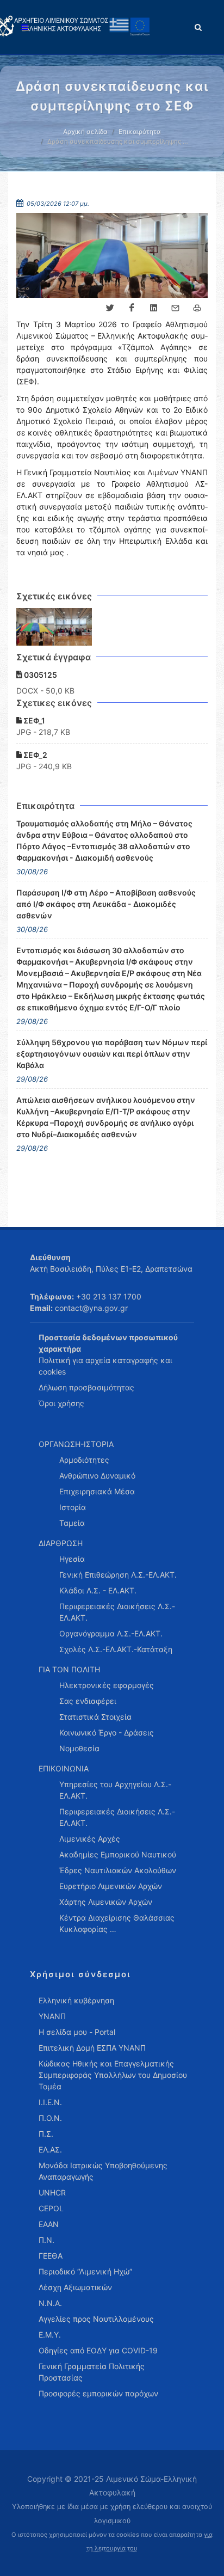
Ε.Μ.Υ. (50, 2335)
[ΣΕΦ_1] (35, 627)
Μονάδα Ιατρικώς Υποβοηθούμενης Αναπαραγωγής (103, 2171)
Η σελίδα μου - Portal (77, 2032)
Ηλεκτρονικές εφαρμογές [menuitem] (107, 1685)
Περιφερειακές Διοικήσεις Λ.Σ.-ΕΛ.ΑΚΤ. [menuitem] (117, 1612)
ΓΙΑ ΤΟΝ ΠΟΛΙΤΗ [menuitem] (69, 1669)
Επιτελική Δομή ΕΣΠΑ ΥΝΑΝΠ (92, 2048)
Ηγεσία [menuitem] (72, 1559)
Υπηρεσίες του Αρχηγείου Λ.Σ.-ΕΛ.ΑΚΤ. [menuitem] (115, 1790)
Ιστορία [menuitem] (73, 1507)
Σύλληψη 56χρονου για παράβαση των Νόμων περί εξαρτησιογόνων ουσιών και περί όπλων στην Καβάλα (112, 1054)
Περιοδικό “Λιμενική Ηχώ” (85, 2271)
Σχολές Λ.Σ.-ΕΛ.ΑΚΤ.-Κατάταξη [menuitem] (116, 1649)
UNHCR (52, 2192)
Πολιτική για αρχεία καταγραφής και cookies (105, 1366)
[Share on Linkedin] (153, 308)
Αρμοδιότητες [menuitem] (84, 1460)
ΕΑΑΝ (49, 2224)
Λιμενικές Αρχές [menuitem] (90, 1839)
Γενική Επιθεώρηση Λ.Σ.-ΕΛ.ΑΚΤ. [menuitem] (118, 1575)
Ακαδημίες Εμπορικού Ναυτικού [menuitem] (118, 1854)
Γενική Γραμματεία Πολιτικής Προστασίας (92, 2372)
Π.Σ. (46, 2134)
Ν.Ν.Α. (50, 2303)
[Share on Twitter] (110, 308)
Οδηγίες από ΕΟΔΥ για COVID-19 (98, 2350)
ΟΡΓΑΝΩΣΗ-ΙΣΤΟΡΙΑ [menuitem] (76, 1444)
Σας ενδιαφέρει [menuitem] (88, 1701)
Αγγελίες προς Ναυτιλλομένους (96, 2319)
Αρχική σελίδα (85, 131)
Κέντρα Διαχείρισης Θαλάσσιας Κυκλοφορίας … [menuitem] (117, 1923)
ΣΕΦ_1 (33, 720)
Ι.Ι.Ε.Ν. (50, 2102)
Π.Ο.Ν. (50, 2118)
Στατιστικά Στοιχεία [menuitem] (95, 1717)
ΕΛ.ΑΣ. (50, 2149)
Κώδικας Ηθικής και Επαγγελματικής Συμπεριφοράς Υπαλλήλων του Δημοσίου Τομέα (113, 2075)
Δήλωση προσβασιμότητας (86, 1387)
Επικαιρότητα (140, 131)
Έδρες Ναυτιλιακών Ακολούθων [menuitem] (118, 1870)
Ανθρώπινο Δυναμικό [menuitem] (97, 1476)
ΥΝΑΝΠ (52, 2016)
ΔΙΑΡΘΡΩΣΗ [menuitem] (61, 1543)
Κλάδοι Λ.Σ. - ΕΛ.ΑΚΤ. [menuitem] (98, 1590)
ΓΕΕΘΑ (51, 2256)
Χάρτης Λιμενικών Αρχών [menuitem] (106, 1902)
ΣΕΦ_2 (35, 755)
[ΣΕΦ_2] (73, 627)
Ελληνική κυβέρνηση (76, 2000)
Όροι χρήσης (61, 1403)
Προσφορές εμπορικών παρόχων (98, 2393)
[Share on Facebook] (132, 308)
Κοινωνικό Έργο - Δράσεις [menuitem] (107, 1732)
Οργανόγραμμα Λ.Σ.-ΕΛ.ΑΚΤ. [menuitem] (111, 1633)
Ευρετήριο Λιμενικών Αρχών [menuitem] (111, 1886)
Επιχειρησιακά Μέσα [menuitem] (97, 1491)
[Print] (197, 308)
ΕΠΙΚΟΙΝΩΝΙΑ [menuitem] (64, 1768)
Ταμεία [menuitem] (72, 1523)
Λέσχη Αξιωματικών (75, 2287)
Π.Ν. (46, 2240)
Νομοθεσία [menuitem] (79, 1748)
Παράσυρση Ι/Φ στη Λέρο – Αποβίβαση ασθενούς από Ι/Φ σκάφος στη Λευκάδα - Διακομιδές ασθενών (106, 904)
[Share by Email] (175, 308)
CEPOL (51, 2208)
